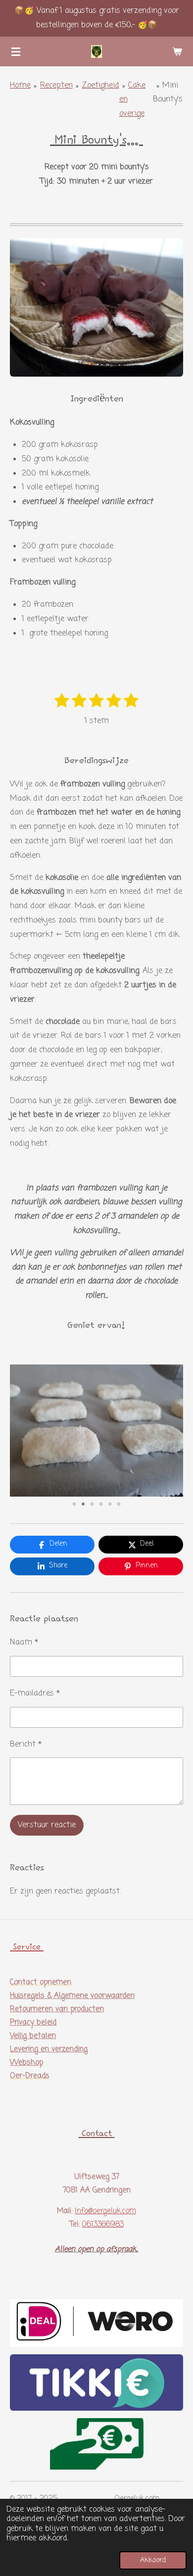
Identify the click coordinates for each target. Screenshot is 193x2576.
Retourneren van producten (57, 2009)
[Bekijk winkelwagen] (177, 51)
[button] (174, 1373)
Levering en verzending (49, 2049)
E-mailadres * (35, 1694)
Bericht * (26, 1745)
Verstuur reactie (47, 1825)
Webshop (26, 2063)
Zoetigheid (101, 86)
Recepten (56, 86)
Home (20, 86)
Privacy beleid (33, 2023)
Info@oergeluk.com (105, 2211)
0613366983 (103, 2225)
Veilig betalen (33, 2036)
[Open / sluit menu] (16, 51)
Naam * (24, 1643)
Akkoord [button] (153, 2560)
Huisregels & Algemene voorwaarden (72, 1996)
